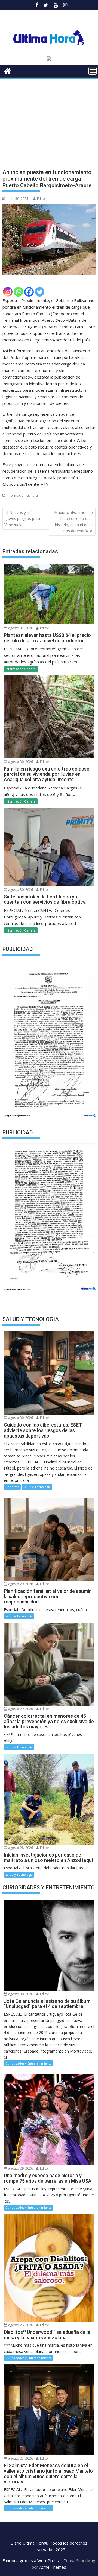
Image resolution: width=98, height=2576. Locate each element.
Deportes (12, 1487)
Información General (23, 495)
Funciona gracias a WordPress (31, 2560)
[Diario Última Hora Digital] (8, 70)
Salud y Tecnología (37, 1487)
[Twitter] (40, 292)
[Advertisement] (49, 119)
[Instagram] (8, 292)
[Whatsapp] (18, 292)
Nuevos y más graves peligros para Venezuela (22, 519)
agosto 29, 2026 (20, 1584)
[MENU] (93, 71)
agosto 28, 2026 (20, 1848)
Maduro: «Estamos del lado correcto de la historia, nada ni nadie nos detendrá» (74, 522)
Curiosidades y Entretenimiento (29, 2063)
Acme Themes (53, 2567)
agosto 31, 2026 (20, 628)
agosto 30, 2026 (20, 762)
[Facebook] (29, 292)
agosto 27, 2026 (20, 2458)
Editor (42, 199)
